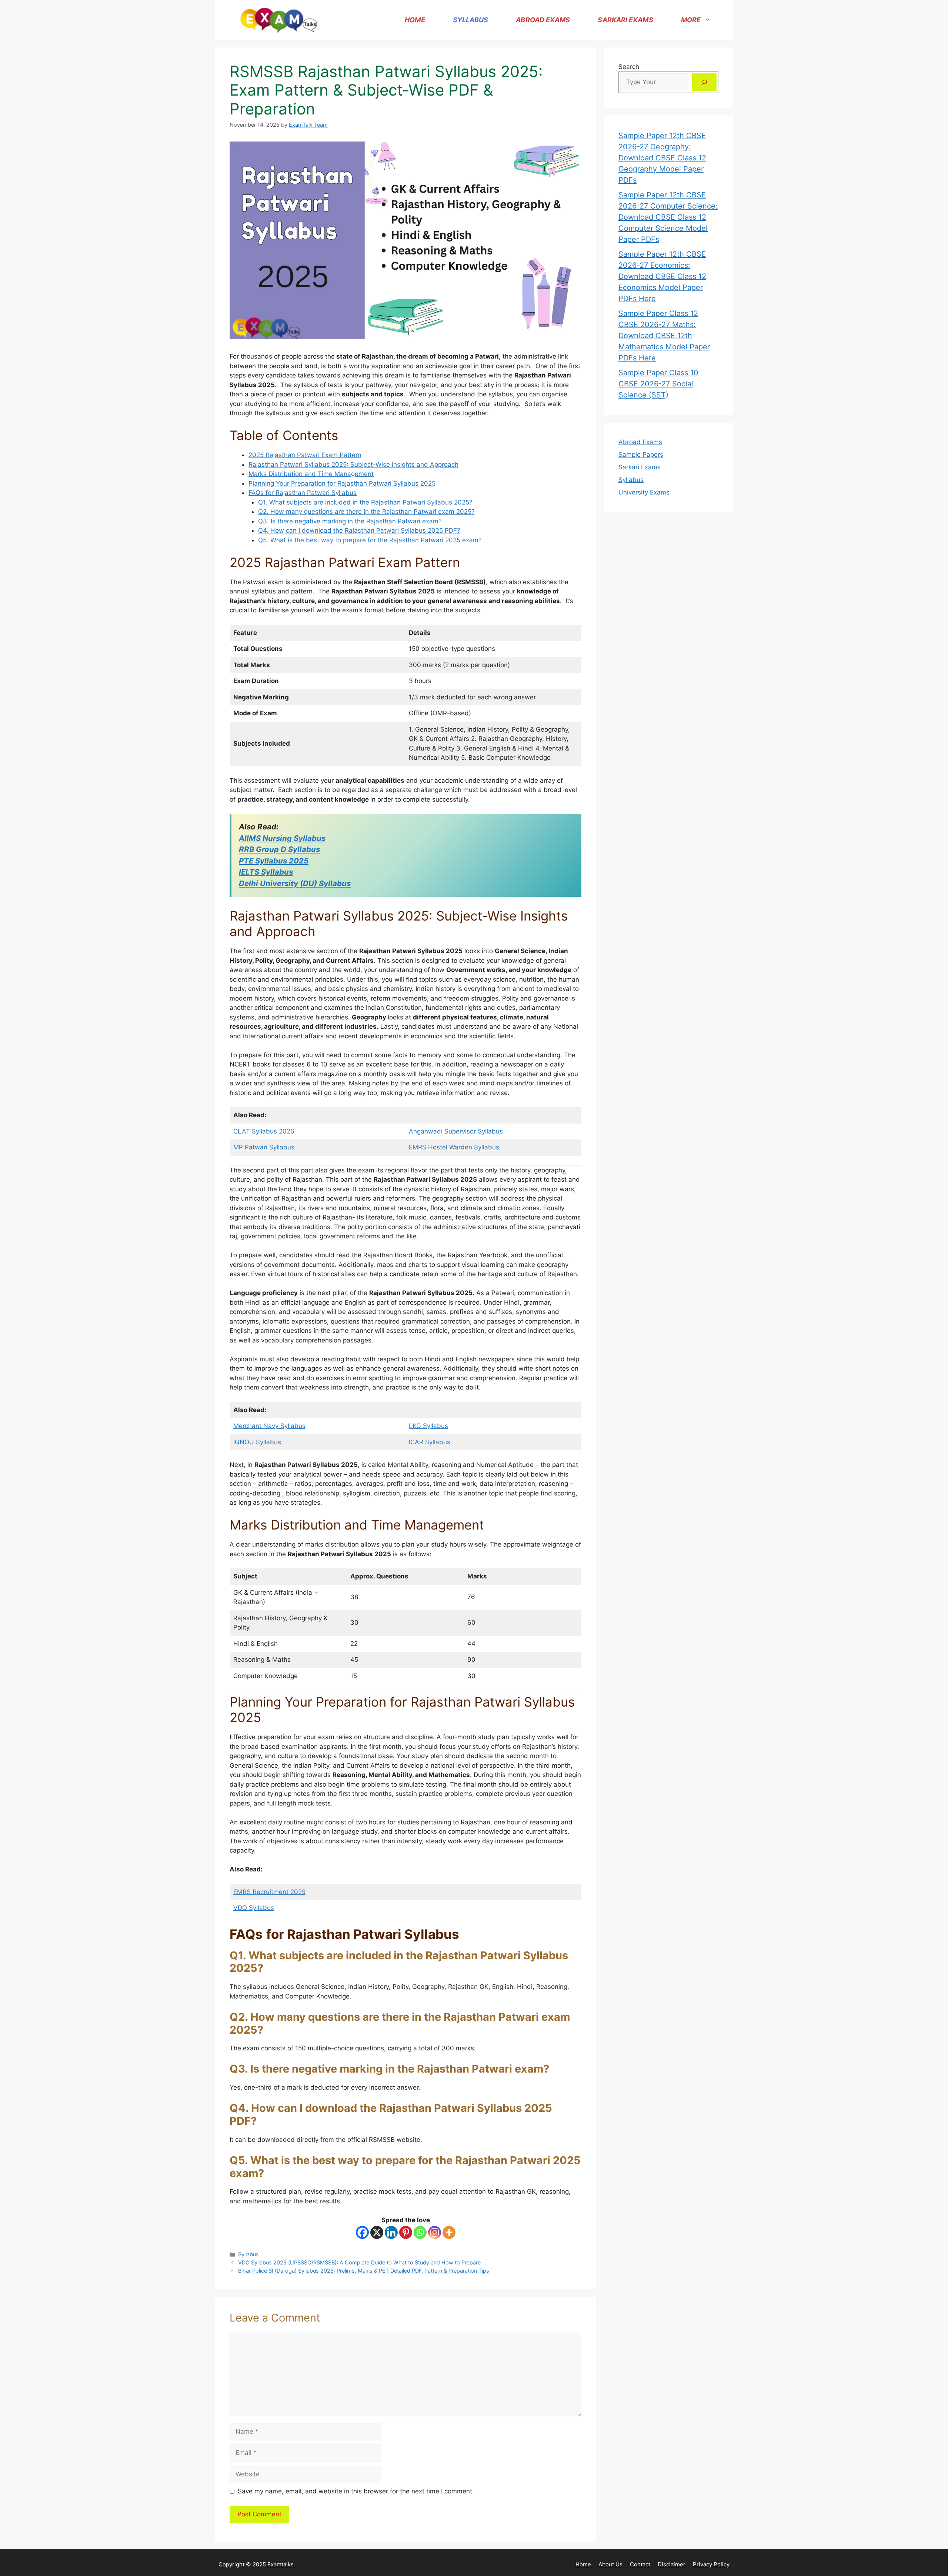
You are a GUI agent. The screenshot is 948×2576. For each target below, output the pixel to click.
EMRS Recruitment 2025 (269, 1892)
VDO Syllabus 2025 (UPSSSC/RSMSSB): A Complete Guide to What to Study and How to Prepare (359, 2262)
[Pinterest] (406, 2232)
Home (415, 20)
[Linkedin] (391, 2232)
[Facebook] (362, 2232)
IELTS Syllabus (266, 872)
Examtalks (281, 2564)
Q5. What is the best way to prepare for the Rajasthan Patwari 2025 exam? (370, 540)
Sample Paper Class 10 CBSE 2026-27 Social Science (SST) (658, 384)
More (691, 20)
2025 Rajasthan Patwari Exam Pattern (305, 455)
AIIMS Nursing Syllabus (282, 838)
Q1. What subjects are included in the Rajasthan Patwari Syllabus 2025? (365, 502)
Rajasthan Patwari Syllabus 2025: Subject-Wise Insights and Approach (353, 465)
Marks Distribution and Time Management (311, 474)
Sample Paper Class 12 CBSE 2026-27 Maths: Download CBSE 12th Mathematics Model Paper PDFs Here (664, 336)
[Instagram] (435, 2232)
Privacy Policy (711, 2564)
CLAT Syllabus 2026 (264, 1131)
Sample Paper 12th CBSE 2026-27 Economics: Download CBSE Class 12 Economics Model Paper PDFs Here (662, 276)
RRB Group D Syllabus (279, 849)
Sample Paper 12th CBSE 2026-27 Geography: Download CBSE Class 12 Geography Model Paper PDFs (662, 158)
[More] (449, 2232)
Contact (640, 2564)
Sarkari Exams (625, 20)
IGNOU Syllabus (257, 1442)
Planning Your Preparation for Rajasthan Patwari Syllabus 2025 (342, 483)
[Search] (704, 82)
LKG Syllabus (428, 1426)
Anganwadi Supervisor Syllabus (456, 1131)
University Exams (644, 492)
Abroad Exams (543, 20)
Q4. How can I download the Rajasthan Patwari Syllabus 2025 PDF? (359, 530)
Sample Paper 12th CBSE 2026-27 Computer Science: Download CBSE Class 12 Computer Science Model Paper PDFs (668, 217)
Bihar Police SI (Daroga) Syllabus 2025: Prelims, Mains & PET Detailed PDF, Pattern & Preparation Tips (364, 2271)
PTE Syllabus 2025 (274, 861)
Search (629, 67)
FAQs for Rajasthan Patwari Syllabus (303, 493)
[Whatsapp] (420, 2232)
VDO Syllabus (254, 1908)
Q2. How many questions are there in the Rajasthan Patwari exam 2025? (366, 512)
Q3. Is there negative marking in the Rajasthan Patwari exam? (350, 521)
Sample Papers (641, 455)
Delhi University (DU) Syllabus (295, 883)
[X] (377, 2232)
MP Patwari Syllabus (264, 1147)
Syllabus (471, 20)
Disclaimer (672, 2564)
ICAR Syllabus (430, 1442)
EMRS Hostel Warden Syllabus (454, 1147)
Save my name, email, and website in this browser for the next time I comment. (356, 2491)
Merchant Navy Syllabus (269, 1426)
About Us (610, 2564)
